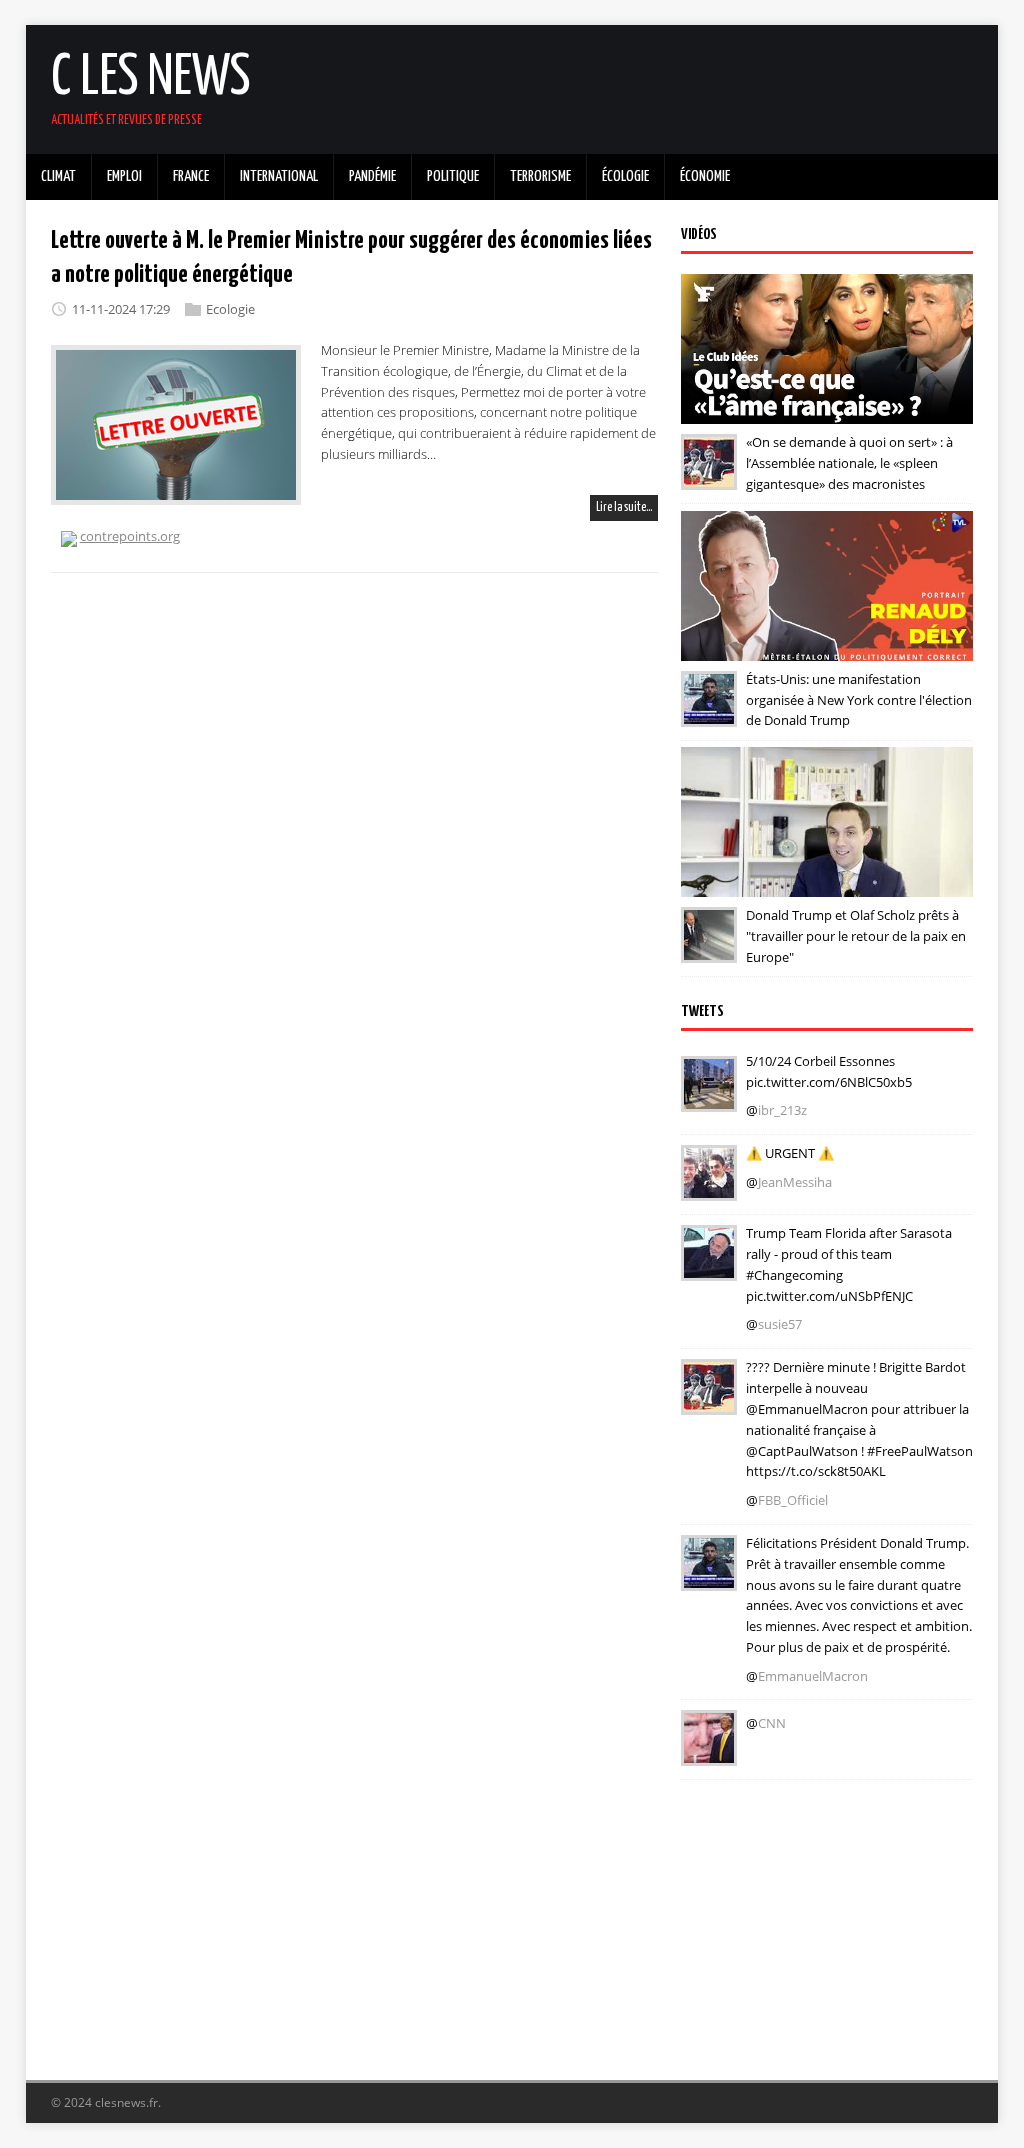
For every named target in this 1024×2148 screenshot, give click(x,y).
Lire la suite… (624, 507)
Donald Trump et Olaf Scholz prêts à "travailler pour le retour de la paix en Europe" (856, 936)
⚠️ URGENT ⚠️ (790, 1153)
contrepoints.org (130, 536)
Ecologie (230, 309)
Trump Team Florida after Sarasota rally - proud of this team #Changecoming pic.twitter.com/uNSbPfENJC (849, 1264)
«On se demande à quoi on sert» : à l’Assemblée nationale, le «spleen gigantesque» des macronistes (849, 463)
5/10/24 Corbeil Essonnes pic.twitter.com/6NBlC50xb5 (829, 1071)
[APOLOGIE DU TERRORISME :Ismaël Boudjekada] (709, 1187)
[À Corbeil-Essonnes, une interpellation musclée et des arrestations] (709, 1098)
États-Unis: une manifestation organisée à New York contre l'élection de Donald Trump (859, 700)
